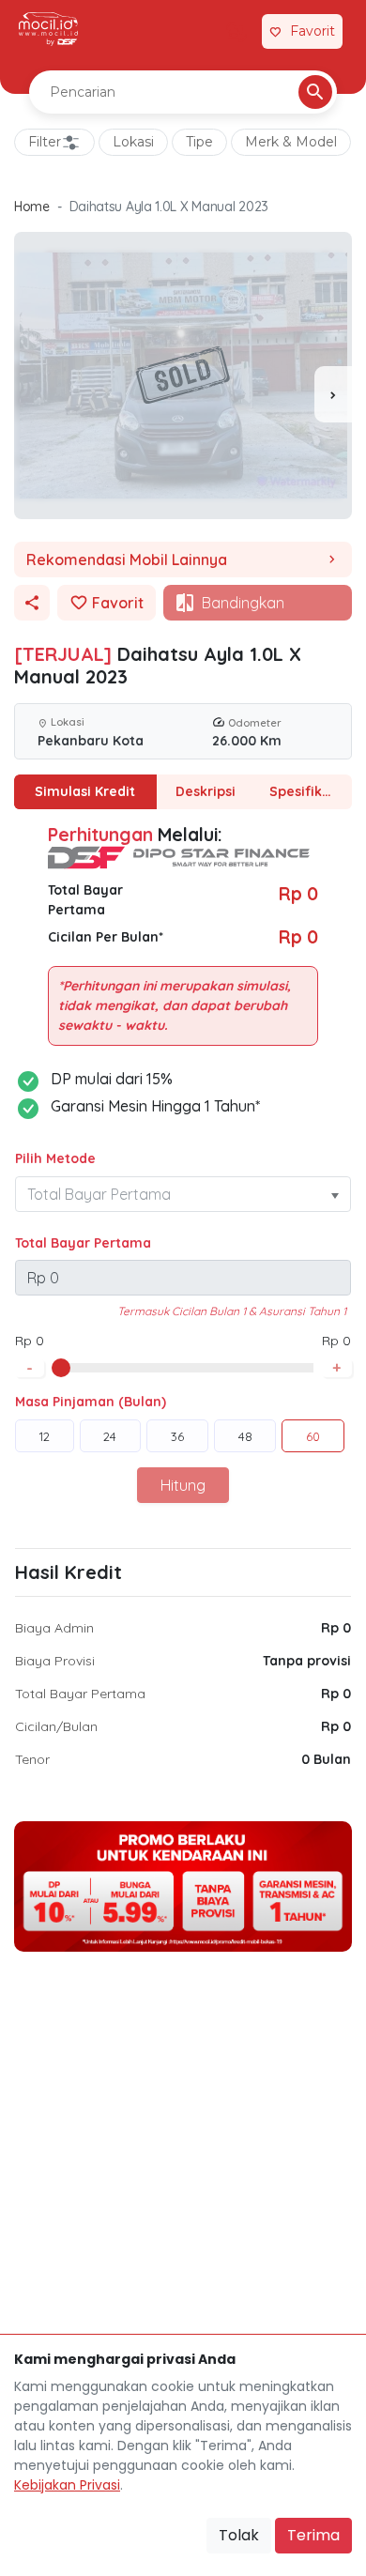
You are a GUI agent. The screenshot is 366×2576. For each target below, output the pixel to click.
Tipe (199, 142)
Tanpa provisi (307, 1661)
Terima (313, 2535)
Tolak (239, 2535)
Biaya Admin (54, 1628)
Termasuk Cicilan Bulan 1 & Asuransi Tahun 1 (232, 1311)
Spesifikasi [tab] (305, 791)
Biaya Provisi (55, 1661)
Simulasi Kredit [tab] (85, 791)
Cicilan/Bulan (56, 1726)
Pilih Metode (55, 1158)
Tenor (32, 1759)
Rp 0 (336, 1628)
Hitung (183, 1485)
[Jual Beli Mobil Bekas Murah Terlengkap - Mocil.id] (48, 29)
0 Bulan (326, 1759)
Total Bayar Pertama (83, 1243)
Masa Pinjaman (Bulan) (91, 1402)
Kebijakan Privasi (67, 2485)
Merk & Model (291, 142)
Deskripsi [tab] (206, 791)
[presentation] (333, 394)
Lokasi (133, 142)
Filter (45, 142)
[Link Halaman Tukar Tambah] (236, 32)
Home (32, 207)
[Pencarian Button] (315, 92)
